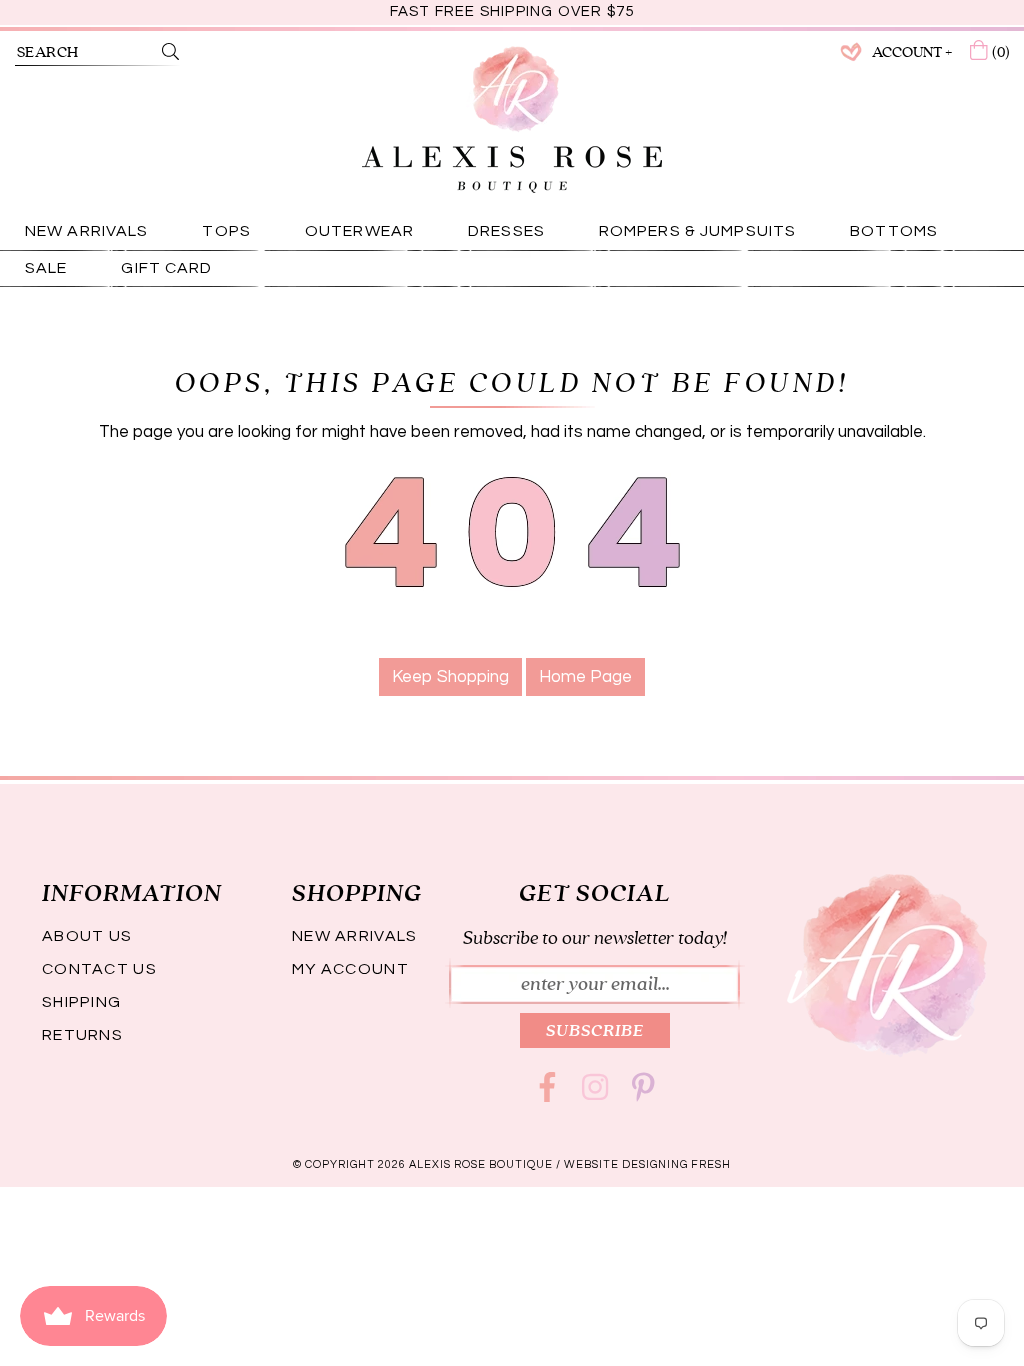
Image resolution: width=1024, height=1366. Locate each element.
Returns (82, 1035)
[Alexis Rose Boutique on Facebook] (547, 1093)
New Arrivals (354, 936)
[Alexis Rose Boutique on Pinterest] (643, 1093)
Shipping (81, 1002)
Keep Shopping (450, 677)
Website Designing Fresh (647, 1164)
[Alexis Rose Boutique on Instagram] (595, 1093)
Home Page (585, 677)
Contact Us (99, 969)
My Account (350, 969)
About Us (87, 936)
